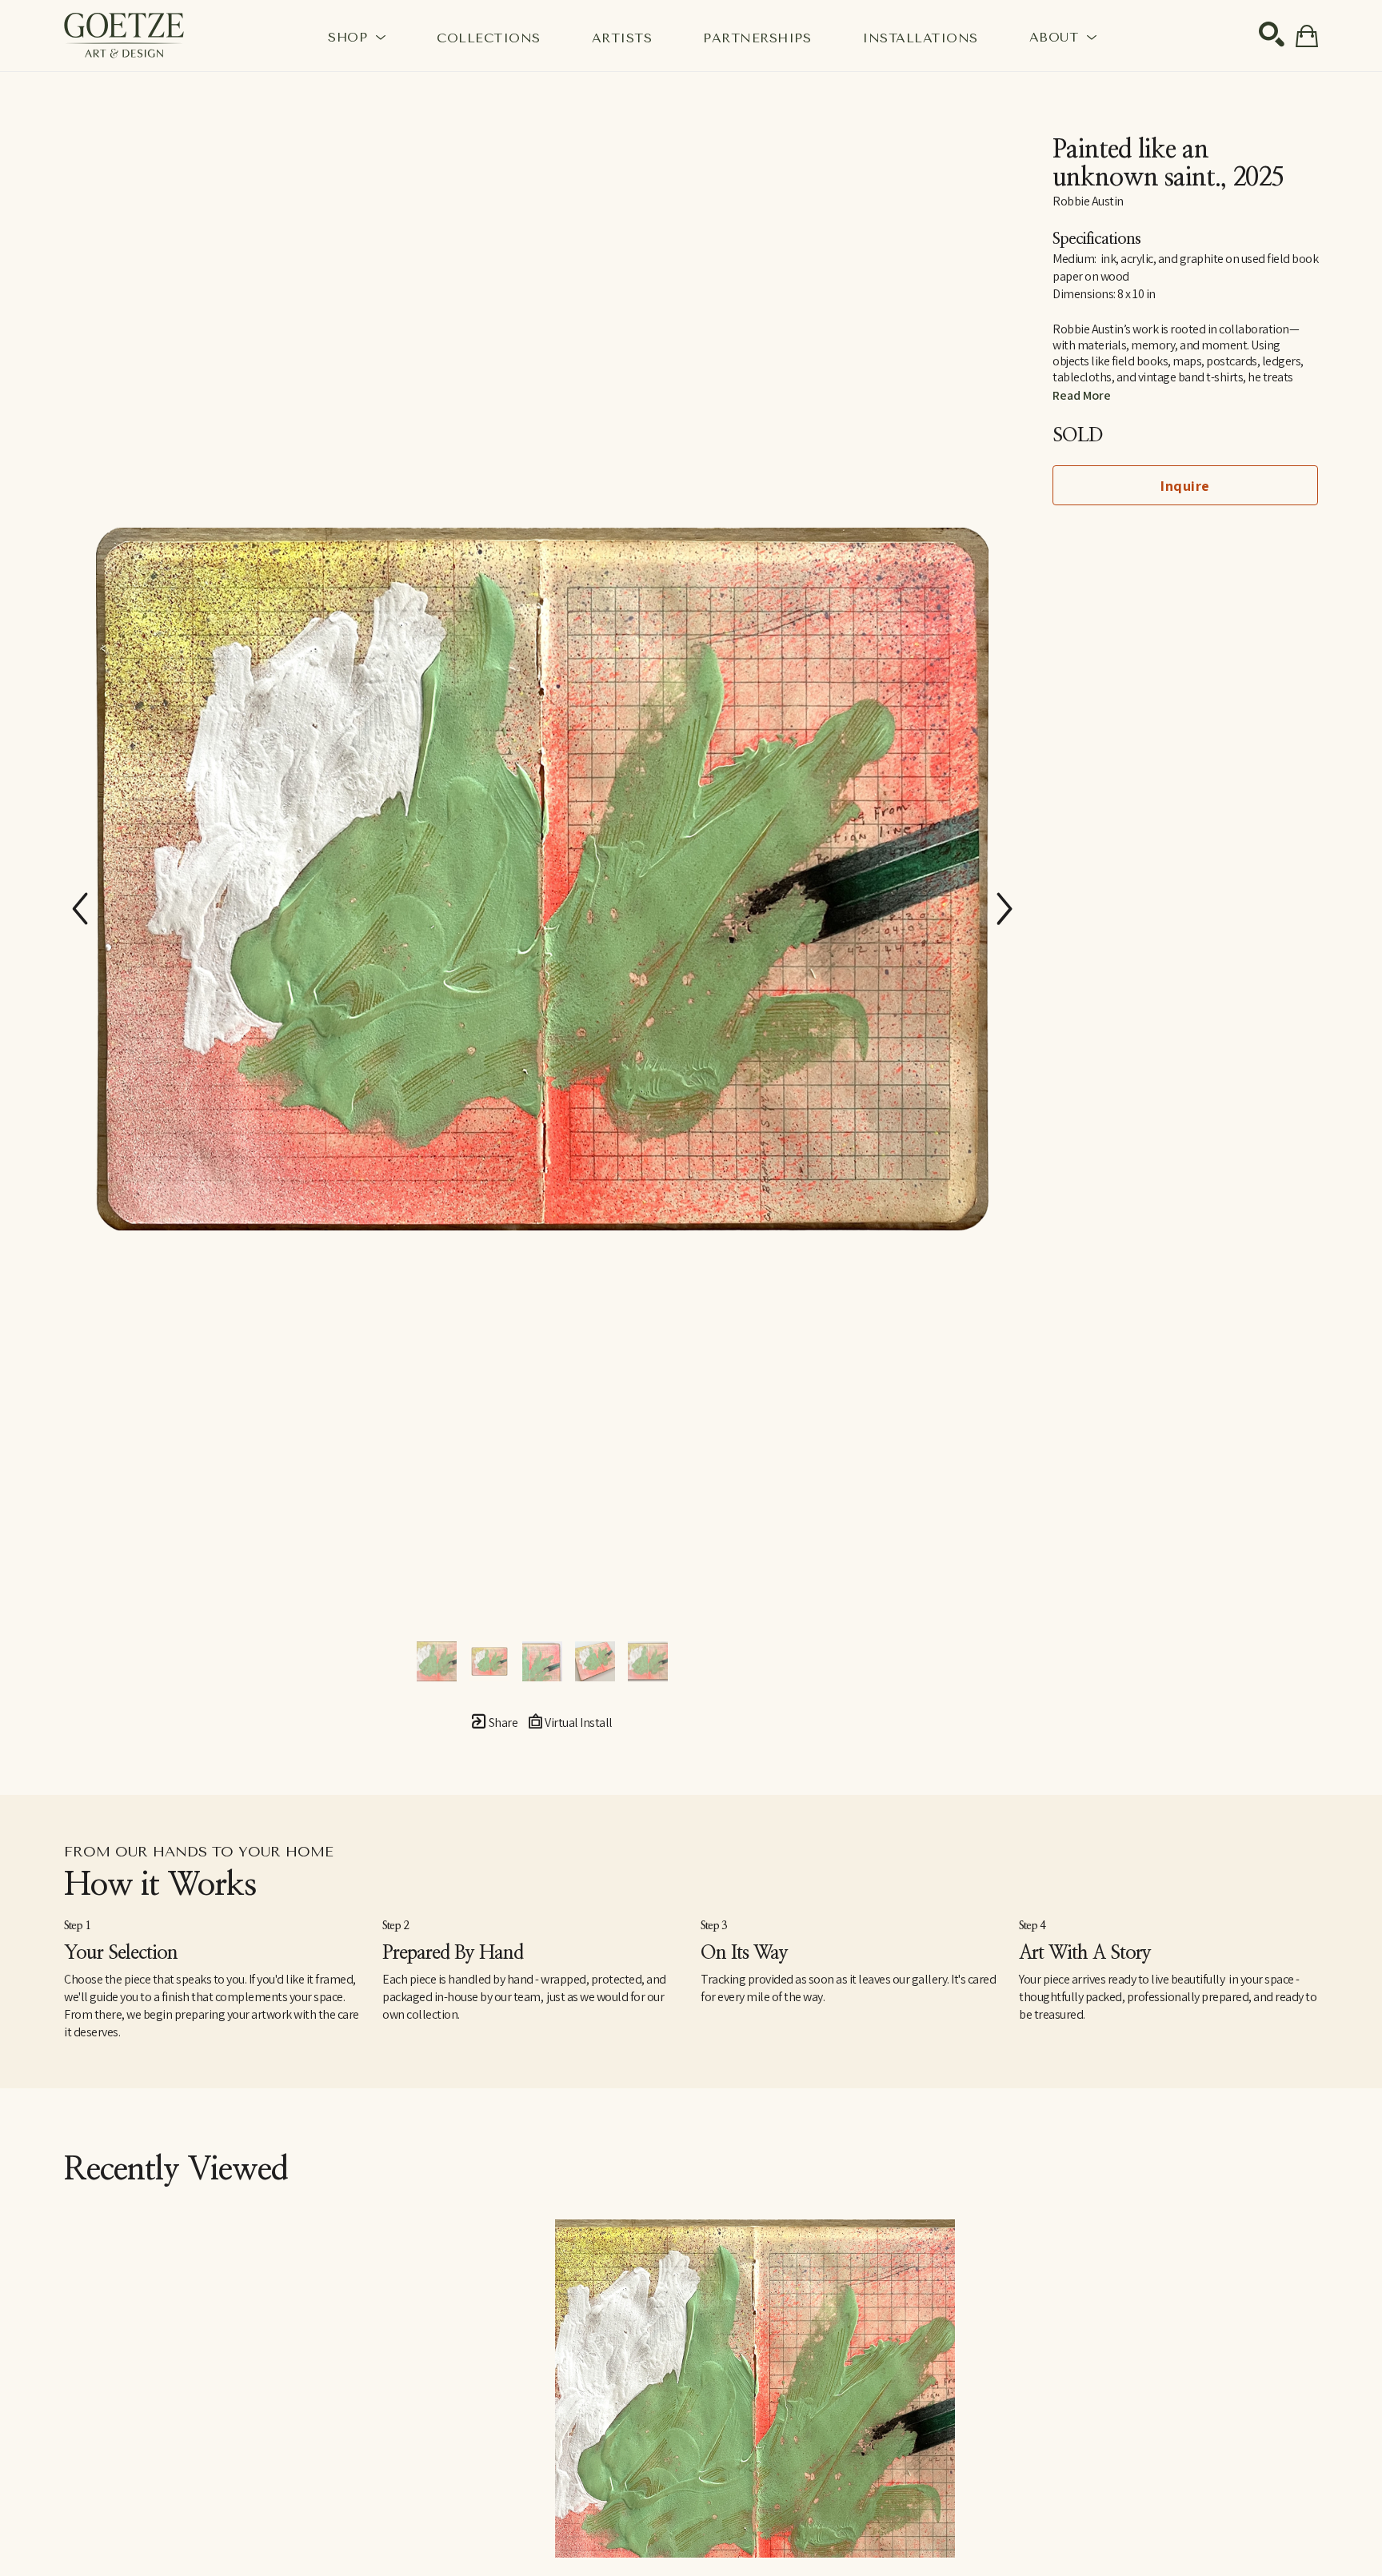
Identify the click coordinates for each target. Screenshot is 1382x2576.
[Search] (1272, 34)
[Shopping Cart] (1307, 36)
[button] (357, 37)
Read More (1082, 395)
